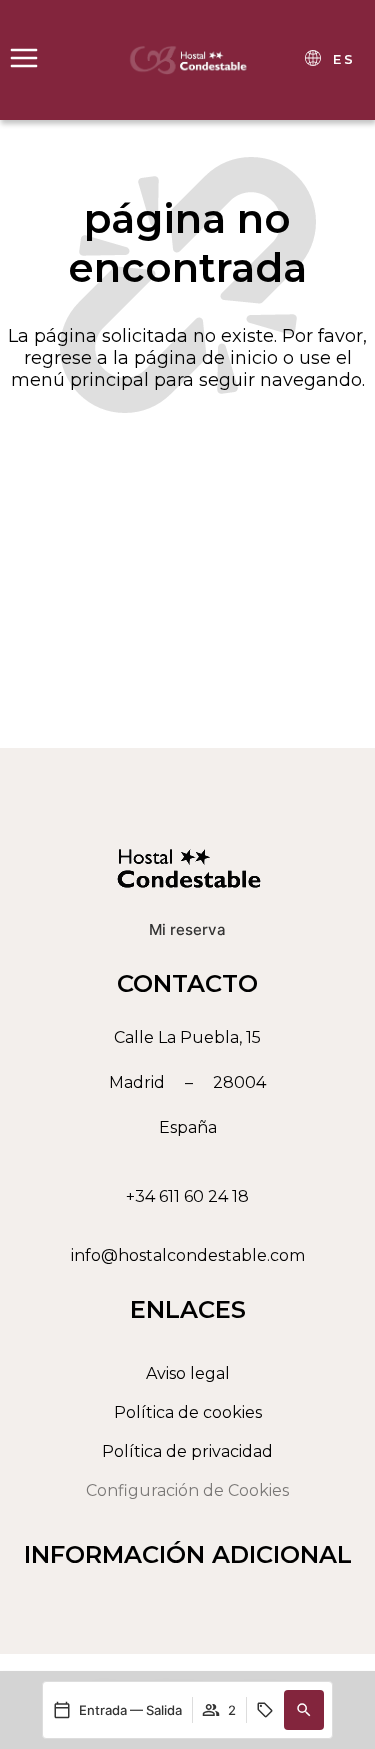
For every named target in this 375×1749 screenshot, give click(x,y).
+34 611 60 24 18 (187, 1196)
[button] (304, 1710)
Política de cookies (188, 1412)
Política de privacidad (187, 1451)
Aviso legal (188, 1373)
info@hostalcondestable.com (188, 1255)
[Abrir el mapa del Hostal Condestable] (187, 1082)
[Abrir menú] (24, 58)
